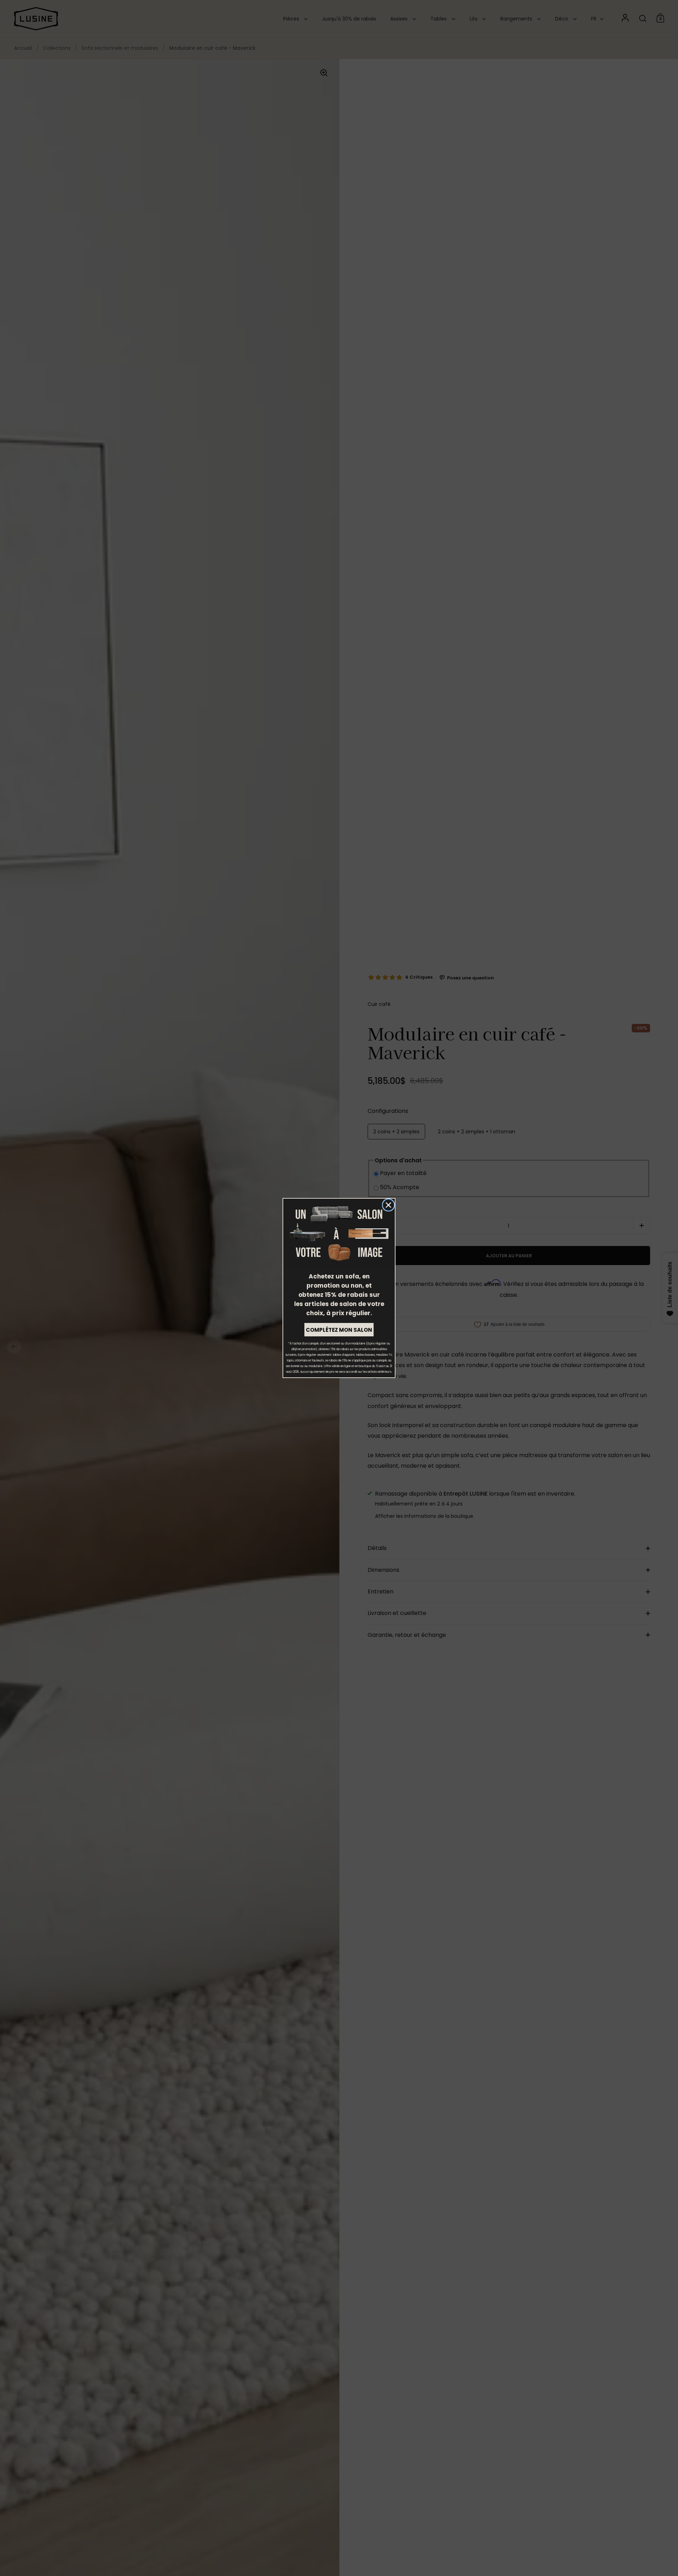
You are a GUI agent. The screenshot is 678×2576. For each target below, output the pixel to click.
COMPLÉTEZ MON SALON (339, 1330)
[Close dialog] (388, 1205)
